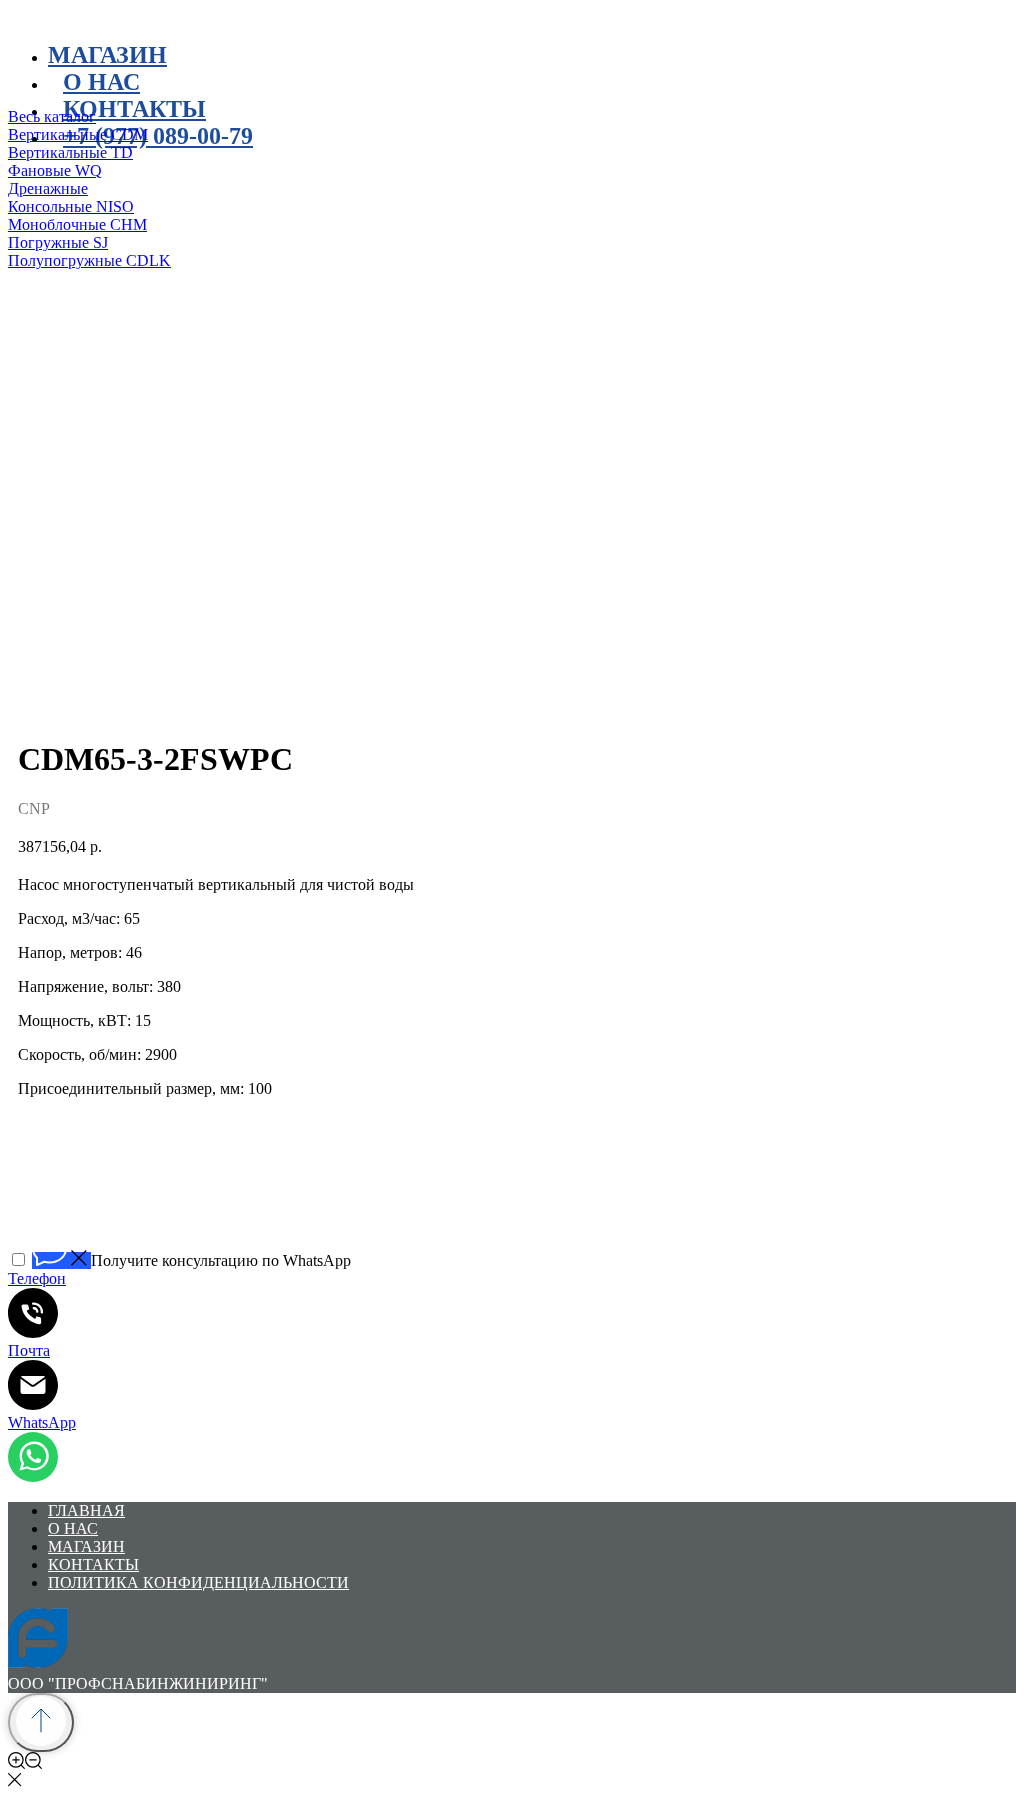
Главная (86, 1510)
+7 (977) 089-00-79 (158, 136)
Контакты (134, 109)
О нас (73, 1528)
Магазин (107, 55)
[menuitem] (308, 117)
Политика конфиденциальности (198, 1582)
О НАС (101, 82)
